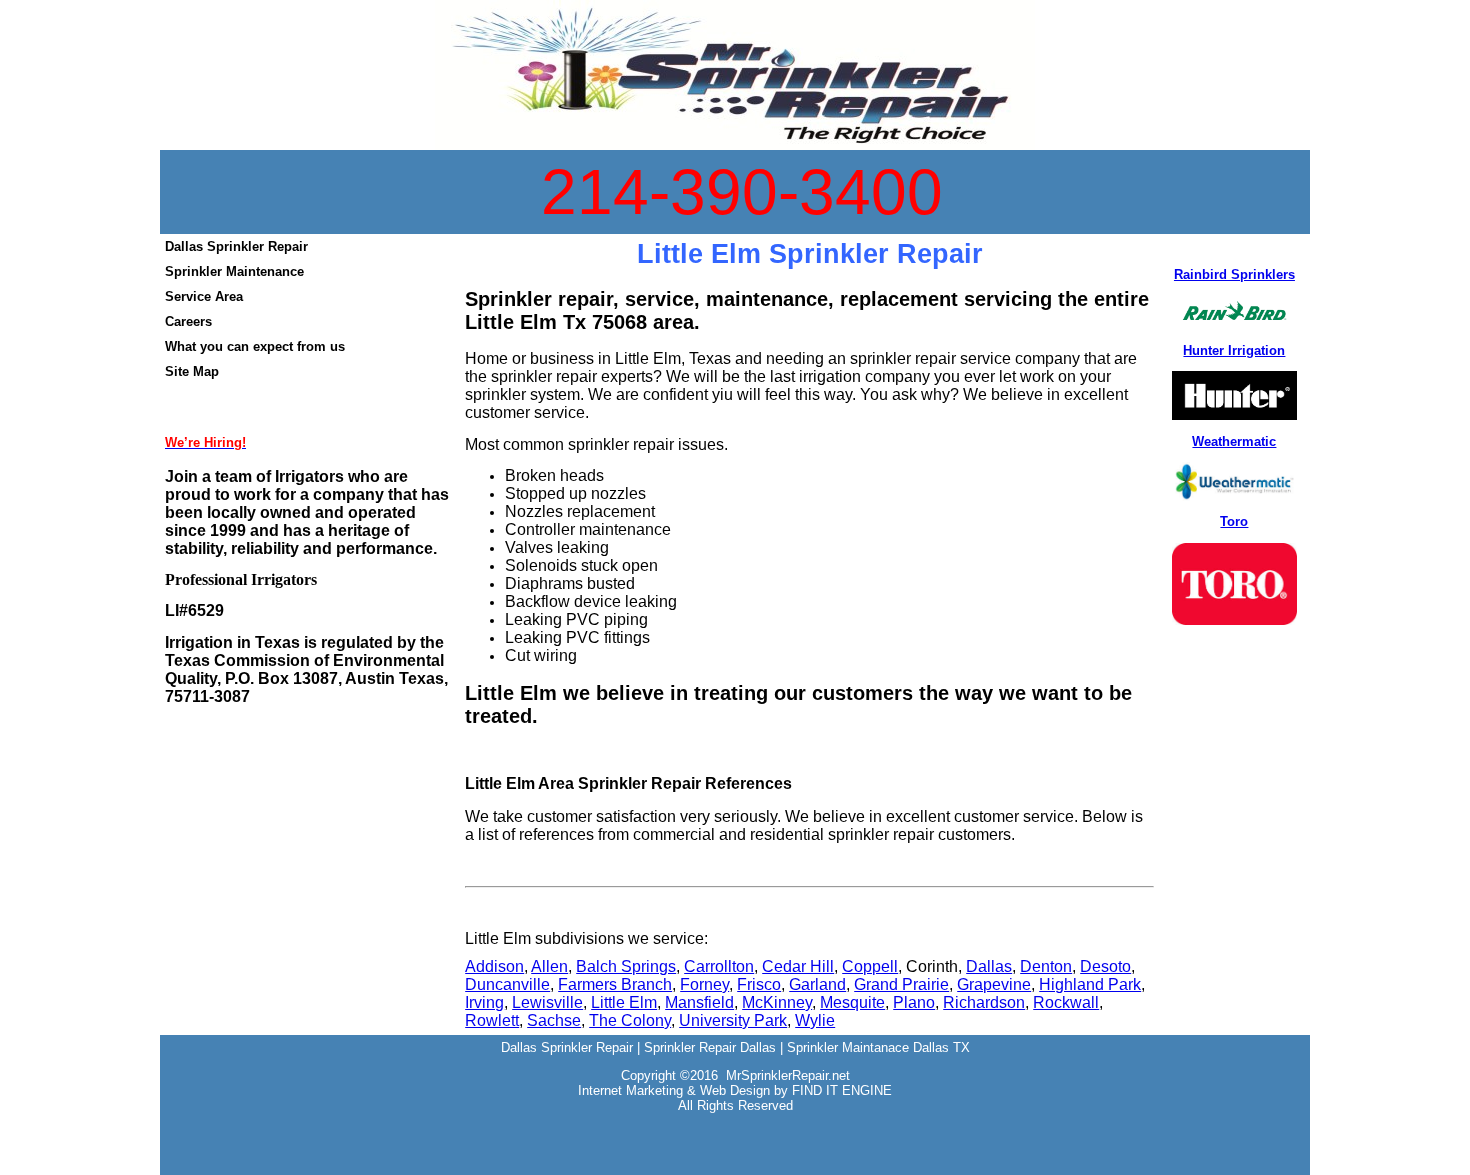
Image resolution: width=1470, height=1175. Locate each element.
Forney (704, 984)
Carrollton (719, 966)
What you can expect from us (255, 346)
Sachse (554, 1020)
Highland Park (1090, 984)
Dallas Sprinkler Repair (236, 246)
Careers (188, 321)
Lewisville (547, 1002)
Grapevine (994, 984)
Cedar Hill (798, 966)
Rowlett (492, 1020)
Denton (1046, 966)
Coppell (870, 966)
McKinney (777, 1002)
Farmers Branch (615, 984)
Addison (494, 966)
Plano (914, 1002)
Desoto (1105, 966)
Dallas (989, 966)
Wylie (815, 1020)
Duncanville (507, 984)
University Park (733, 1020)
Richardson (984, 1002)
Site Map (192, 371)
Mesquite (852, 1002)
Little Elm (624, 1002)
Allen (549, 966)
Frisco (759, 984)
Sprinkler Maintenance (234, 271)
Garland (817, 984)
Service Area (204, 296)
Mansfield (699, 1002)
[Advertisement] (735, 1162)
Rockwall (1066, 1002)
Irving (484, 1002)
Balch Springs (626, 966)
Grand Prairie (901, 984)
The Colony (630, 1020)
